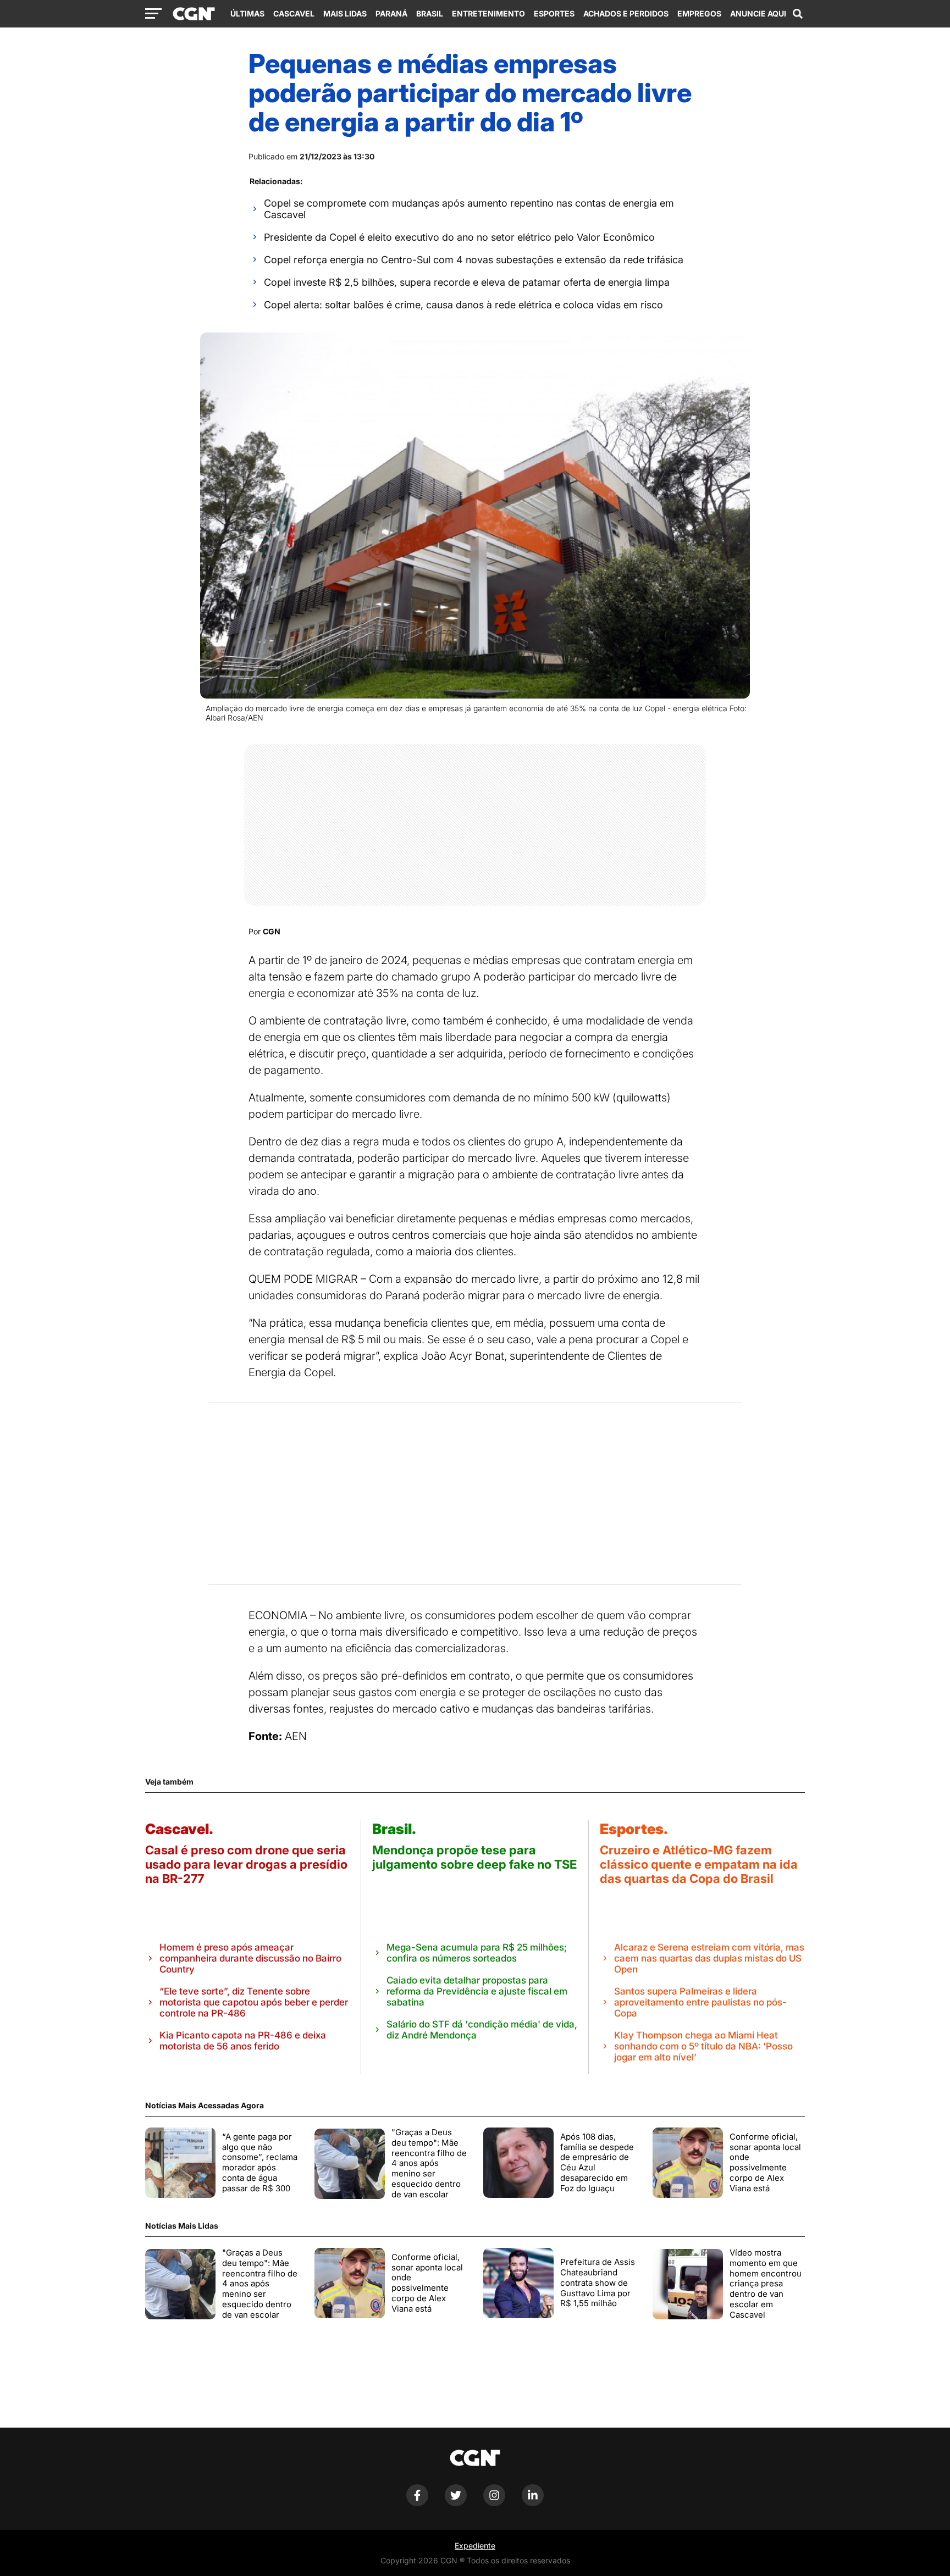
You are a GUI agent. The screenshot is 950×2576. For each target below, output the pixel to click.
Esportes (554, 13)
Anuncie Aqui (758, 13)
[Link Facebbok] (417, 2503)
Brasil (430, 13)
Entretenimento (488, 13)
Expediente (475, 2545)
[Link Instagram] (494, 2503)
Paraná (391, 13)
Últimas (247, 13)
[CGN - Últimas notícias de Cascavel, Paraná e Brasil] (194, 14)
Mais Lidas (345, 13)
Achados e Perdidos (626, 13)
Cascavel (294, 13)
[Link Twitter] (456, 2503)
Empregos (699, 13)
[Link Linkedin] (533, 2503)
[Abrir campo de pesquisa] (798, 14)
